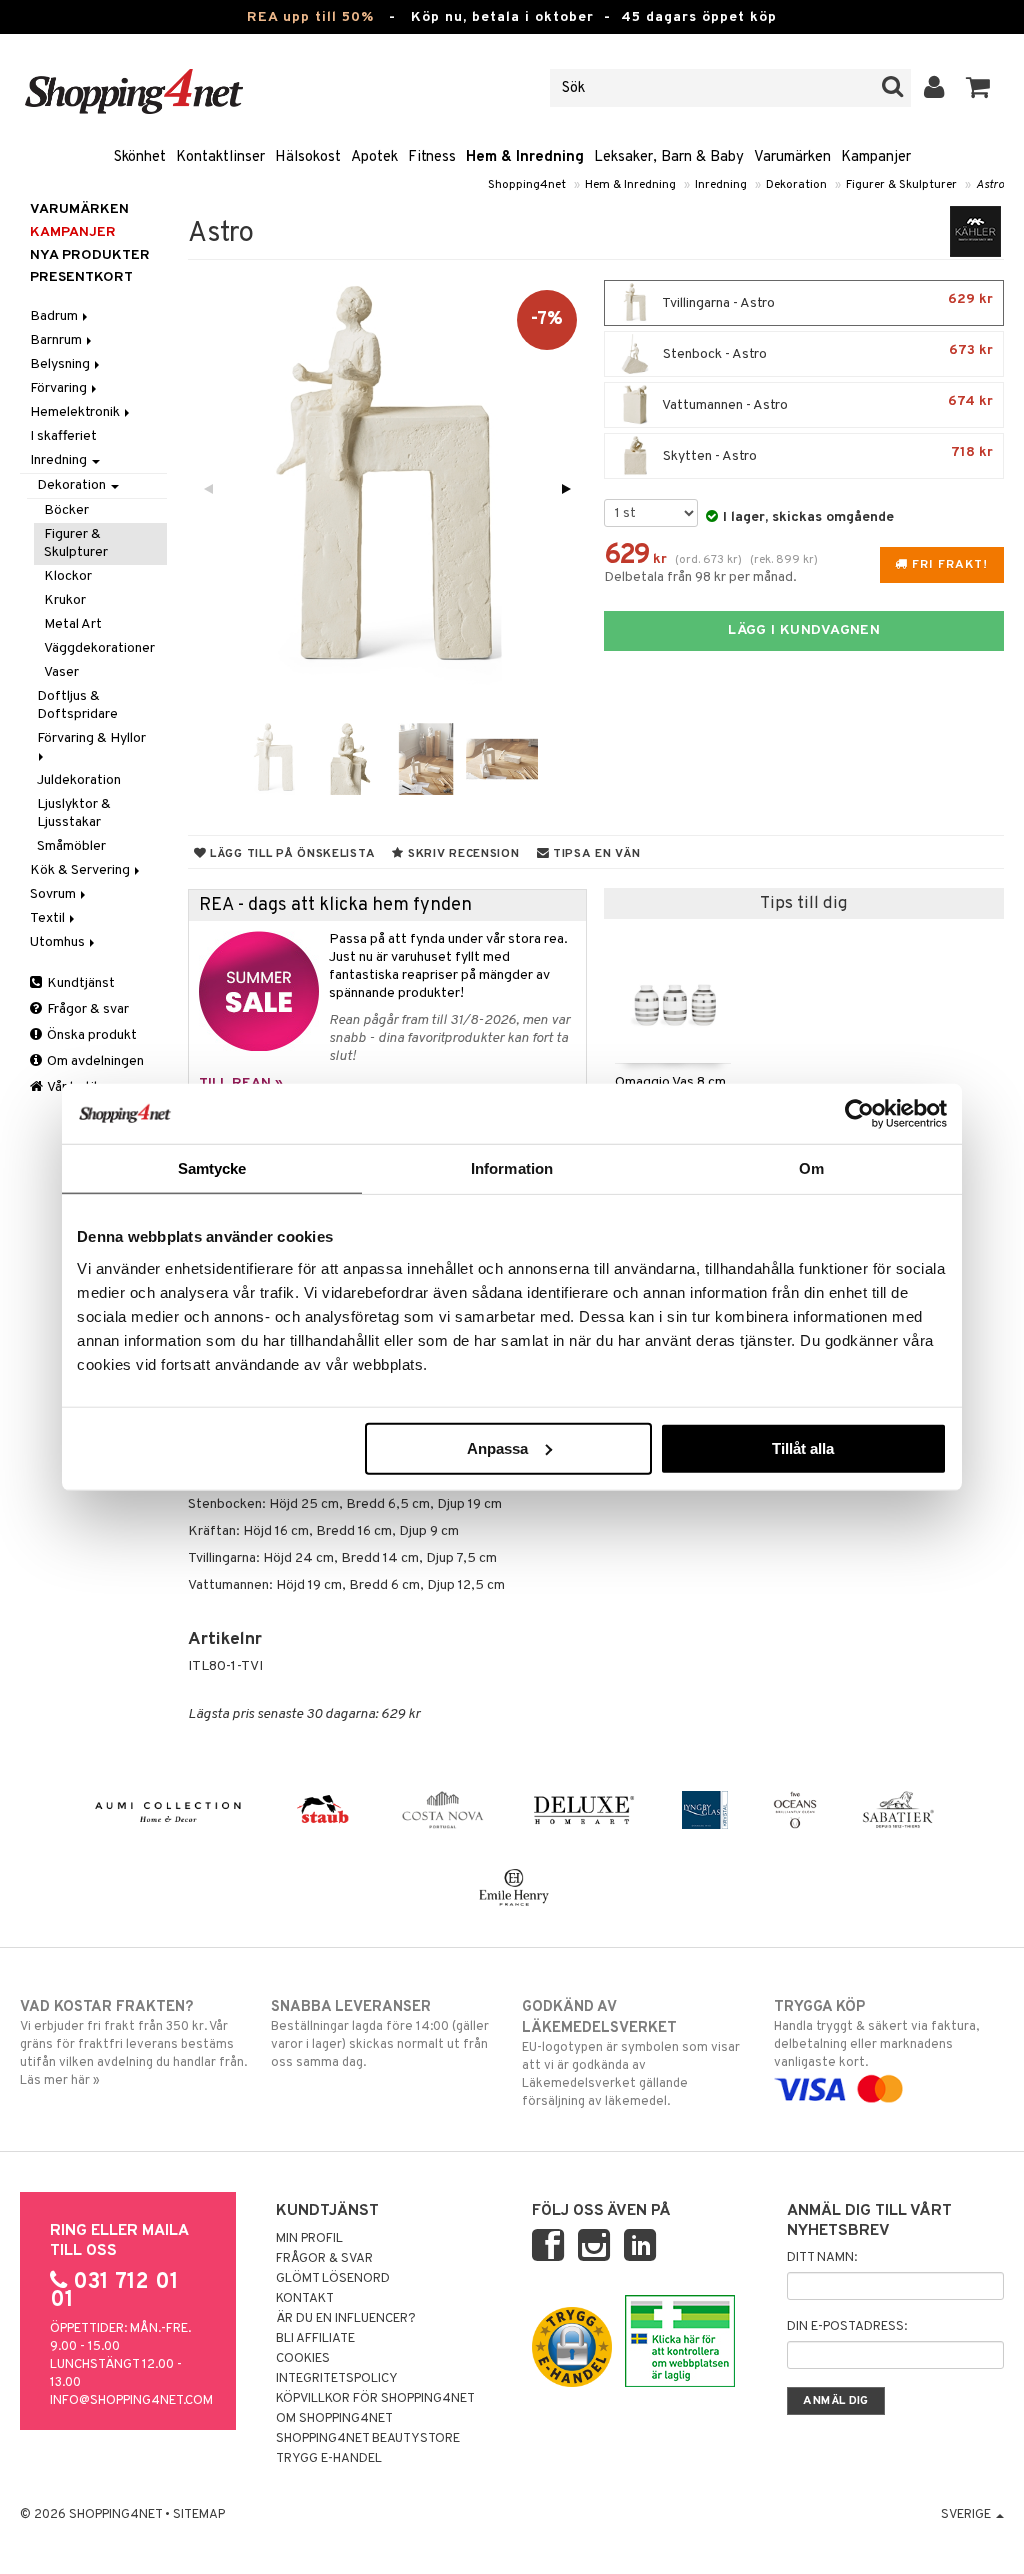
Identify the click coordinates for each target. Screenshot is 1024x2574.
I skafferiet (63, 436)
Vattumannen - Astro (826, 403)
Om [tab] (811, 1168)
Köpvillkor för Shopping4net (375, 2399)
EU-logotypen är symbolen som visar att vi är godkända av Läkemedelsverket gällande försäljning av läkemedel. (631, 2054)
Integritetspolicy (337, 2379)
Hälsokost (308, 157)
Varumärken (792, 157)
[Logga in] (934, 88)
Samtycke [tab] (212, 1168)
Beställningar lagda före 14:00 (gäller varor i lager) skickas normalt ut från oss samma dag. (380, 2034)
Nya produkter (90, 255)
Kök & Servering (81, 870)
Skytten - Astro (826, 454)
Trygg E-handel (329, 2459)
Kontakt (305, 2299)
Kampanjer (876, 157)
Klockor (68, 576)
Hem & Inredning (525, 157)
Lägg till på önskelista (290, 854)
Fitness (432, 157)
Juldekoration (79, 780)
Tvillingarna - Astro (826, 301)
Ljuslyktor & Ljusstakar (74, 813)
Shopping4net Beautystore (368, 2439)
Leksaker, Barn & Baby (669, 157)
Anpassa (497, 1447)
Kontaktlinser (220, 157)
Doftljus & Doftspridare (77, 705)
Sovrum (54, 894)
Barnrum (57, 340)
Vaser (61, 672)
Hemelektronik (76, 412)
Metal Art (73, 624)
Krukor (65, 600)
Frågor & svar (86, 1009)
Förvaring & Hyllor (93, 738)
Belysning (61, 364)
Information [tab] (512, 1168)
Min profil (309, 2239)
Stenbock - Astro (826, 352)
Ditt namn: (822, 2258)
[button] (978, 88)
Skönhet (140, 157)
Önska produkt (90, 1035)
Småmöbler (71, 846)
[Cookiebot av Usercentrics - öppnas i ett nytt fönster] (859, 1114)
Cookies (303, 2359)
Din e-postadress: (847, 2327)
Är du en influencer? (346, 2319)
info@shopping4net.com (131, 2401)
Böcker (66, 510)
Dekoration (796, 185)
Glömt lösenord (333, 2279)
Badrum (55, 316)
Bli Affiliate (315, 2339)
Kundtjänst (79, 983)
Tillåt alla (803, 1447)
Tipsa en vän (594, 854)
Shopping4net (527, 185)
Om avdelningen (94, 1061)
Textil (49, 918)
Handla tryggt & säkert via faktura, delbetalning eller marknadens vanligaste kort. (876, 2034)
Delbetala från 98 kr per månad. (700, 577)
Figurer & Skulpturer (901, 185)
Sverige (967, 2515)
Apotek (374, 157)
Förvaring (60, 388)
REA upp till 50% (310, 17)
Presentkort (81, 277)
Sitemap (199, 2515)
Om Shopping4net (334, 2419)
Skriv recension (461, 854)
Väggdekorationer (99, 648)
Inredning (721, 185)
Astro (990, 185)
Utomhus (59, 942)
